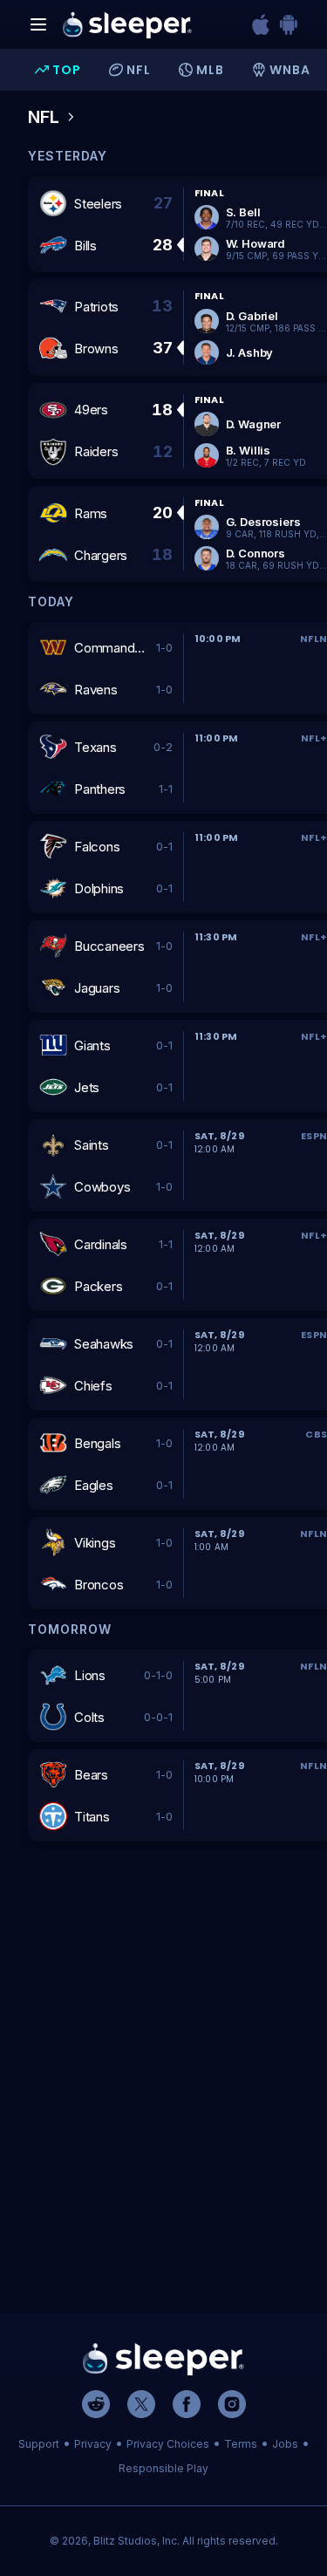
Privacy (93, 2444)
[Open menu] (38, 24)
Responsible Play (163, 2468)
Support (39, 2444)
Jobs (285, 2444)
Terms (241, 2444)
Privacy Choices (168, 2444)
